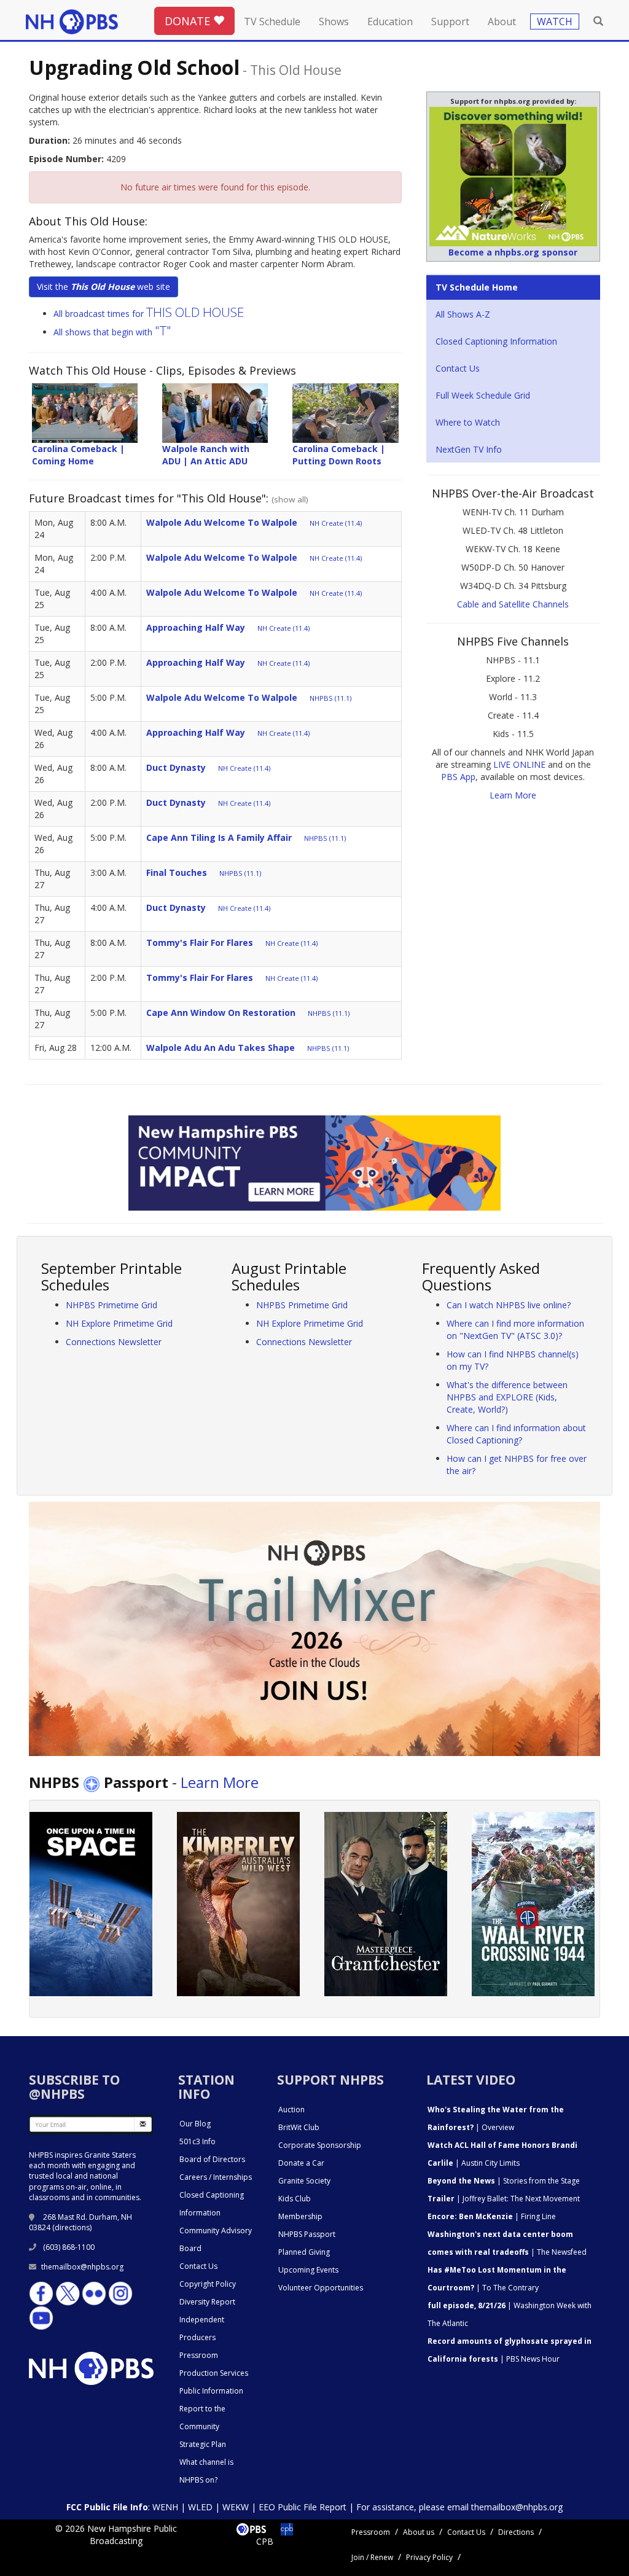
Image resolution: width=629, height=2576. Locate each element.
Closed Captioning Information (496, 341)
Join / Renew (372, 2557)
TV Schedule (272, 21)
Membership (300, 2216)
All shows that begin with (112, 332)
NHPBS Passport (307, 2234)
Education (390, 21)
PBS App (458, 777)
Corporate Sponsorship (320, 2145)
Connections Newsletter (114, 1342)
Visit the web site (104, 287)
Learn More (513, 795)
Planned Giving (304, 2252)
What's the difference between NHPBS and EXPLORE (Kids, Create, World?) (507, 1397)
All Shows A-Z (463, 314)
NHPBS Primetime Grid (111, 1305)
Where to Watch (468, 422)
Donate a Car (301, 2163)
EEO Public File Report (303, 2507)
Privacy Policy (429, 2557)
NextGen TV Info (469, 449)
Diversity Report (207, 2302)
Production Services (214, 2373)
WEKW (236, 2507)
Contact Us (458, 368)
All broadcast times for (149, 314)
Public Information (211, 2391)
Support (450, 21)
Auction (291, 2110)
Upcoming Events (308, 2270)
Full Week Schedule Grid (483, 395)
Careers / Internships (216, 2177)
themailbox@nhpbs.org (82, 2267)
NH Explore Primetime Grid (119, 1323)
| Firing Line (492, 2216)
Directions (516, 2532)
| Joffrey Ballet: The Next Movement (504, 2199)
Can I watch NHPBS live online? (509, 1305)
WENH (165, 2507)
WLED (200, 2507)
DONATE (189, 21)
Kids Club (295, 2199)
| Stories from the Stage (504, 2181)
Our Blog (195, 2124)
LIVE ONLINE (519, 764)
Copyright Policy (208, 2284)
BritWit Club (299, 2127)
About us (419, 2532)
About (502, 21)
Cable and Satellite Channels (513, 604)
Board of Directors (212, 2159)
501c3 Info (197, 2141)
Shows (334, 21)
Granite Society (304, 2181)
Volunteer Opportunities (321, 2288)
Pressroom (199, 2355)
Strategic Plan (203, 2444)
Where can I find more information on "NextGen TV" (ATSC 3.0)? (515, 1329)
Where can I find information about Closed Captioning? (516, 1434)
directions (72, 2227)
